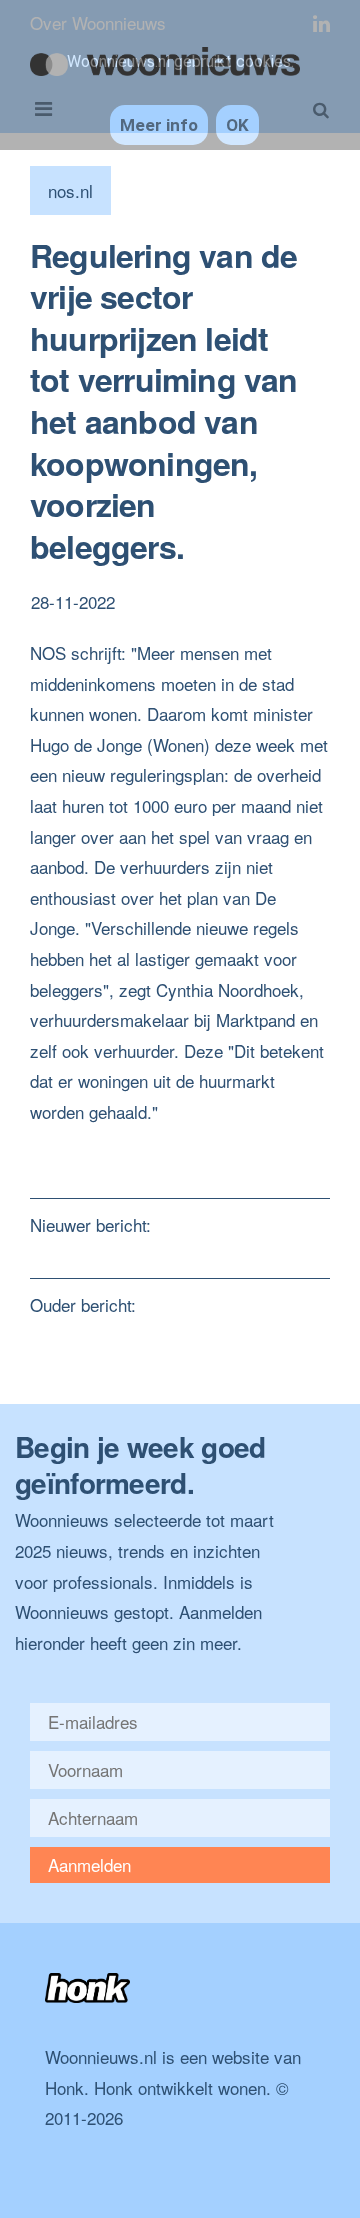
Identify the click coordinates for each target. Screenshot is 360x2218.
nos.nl (70, 190)
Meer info (159, 125)
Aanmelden (89, 1864)
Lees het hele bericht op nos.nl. (147, 1142)
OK (237, 125)
